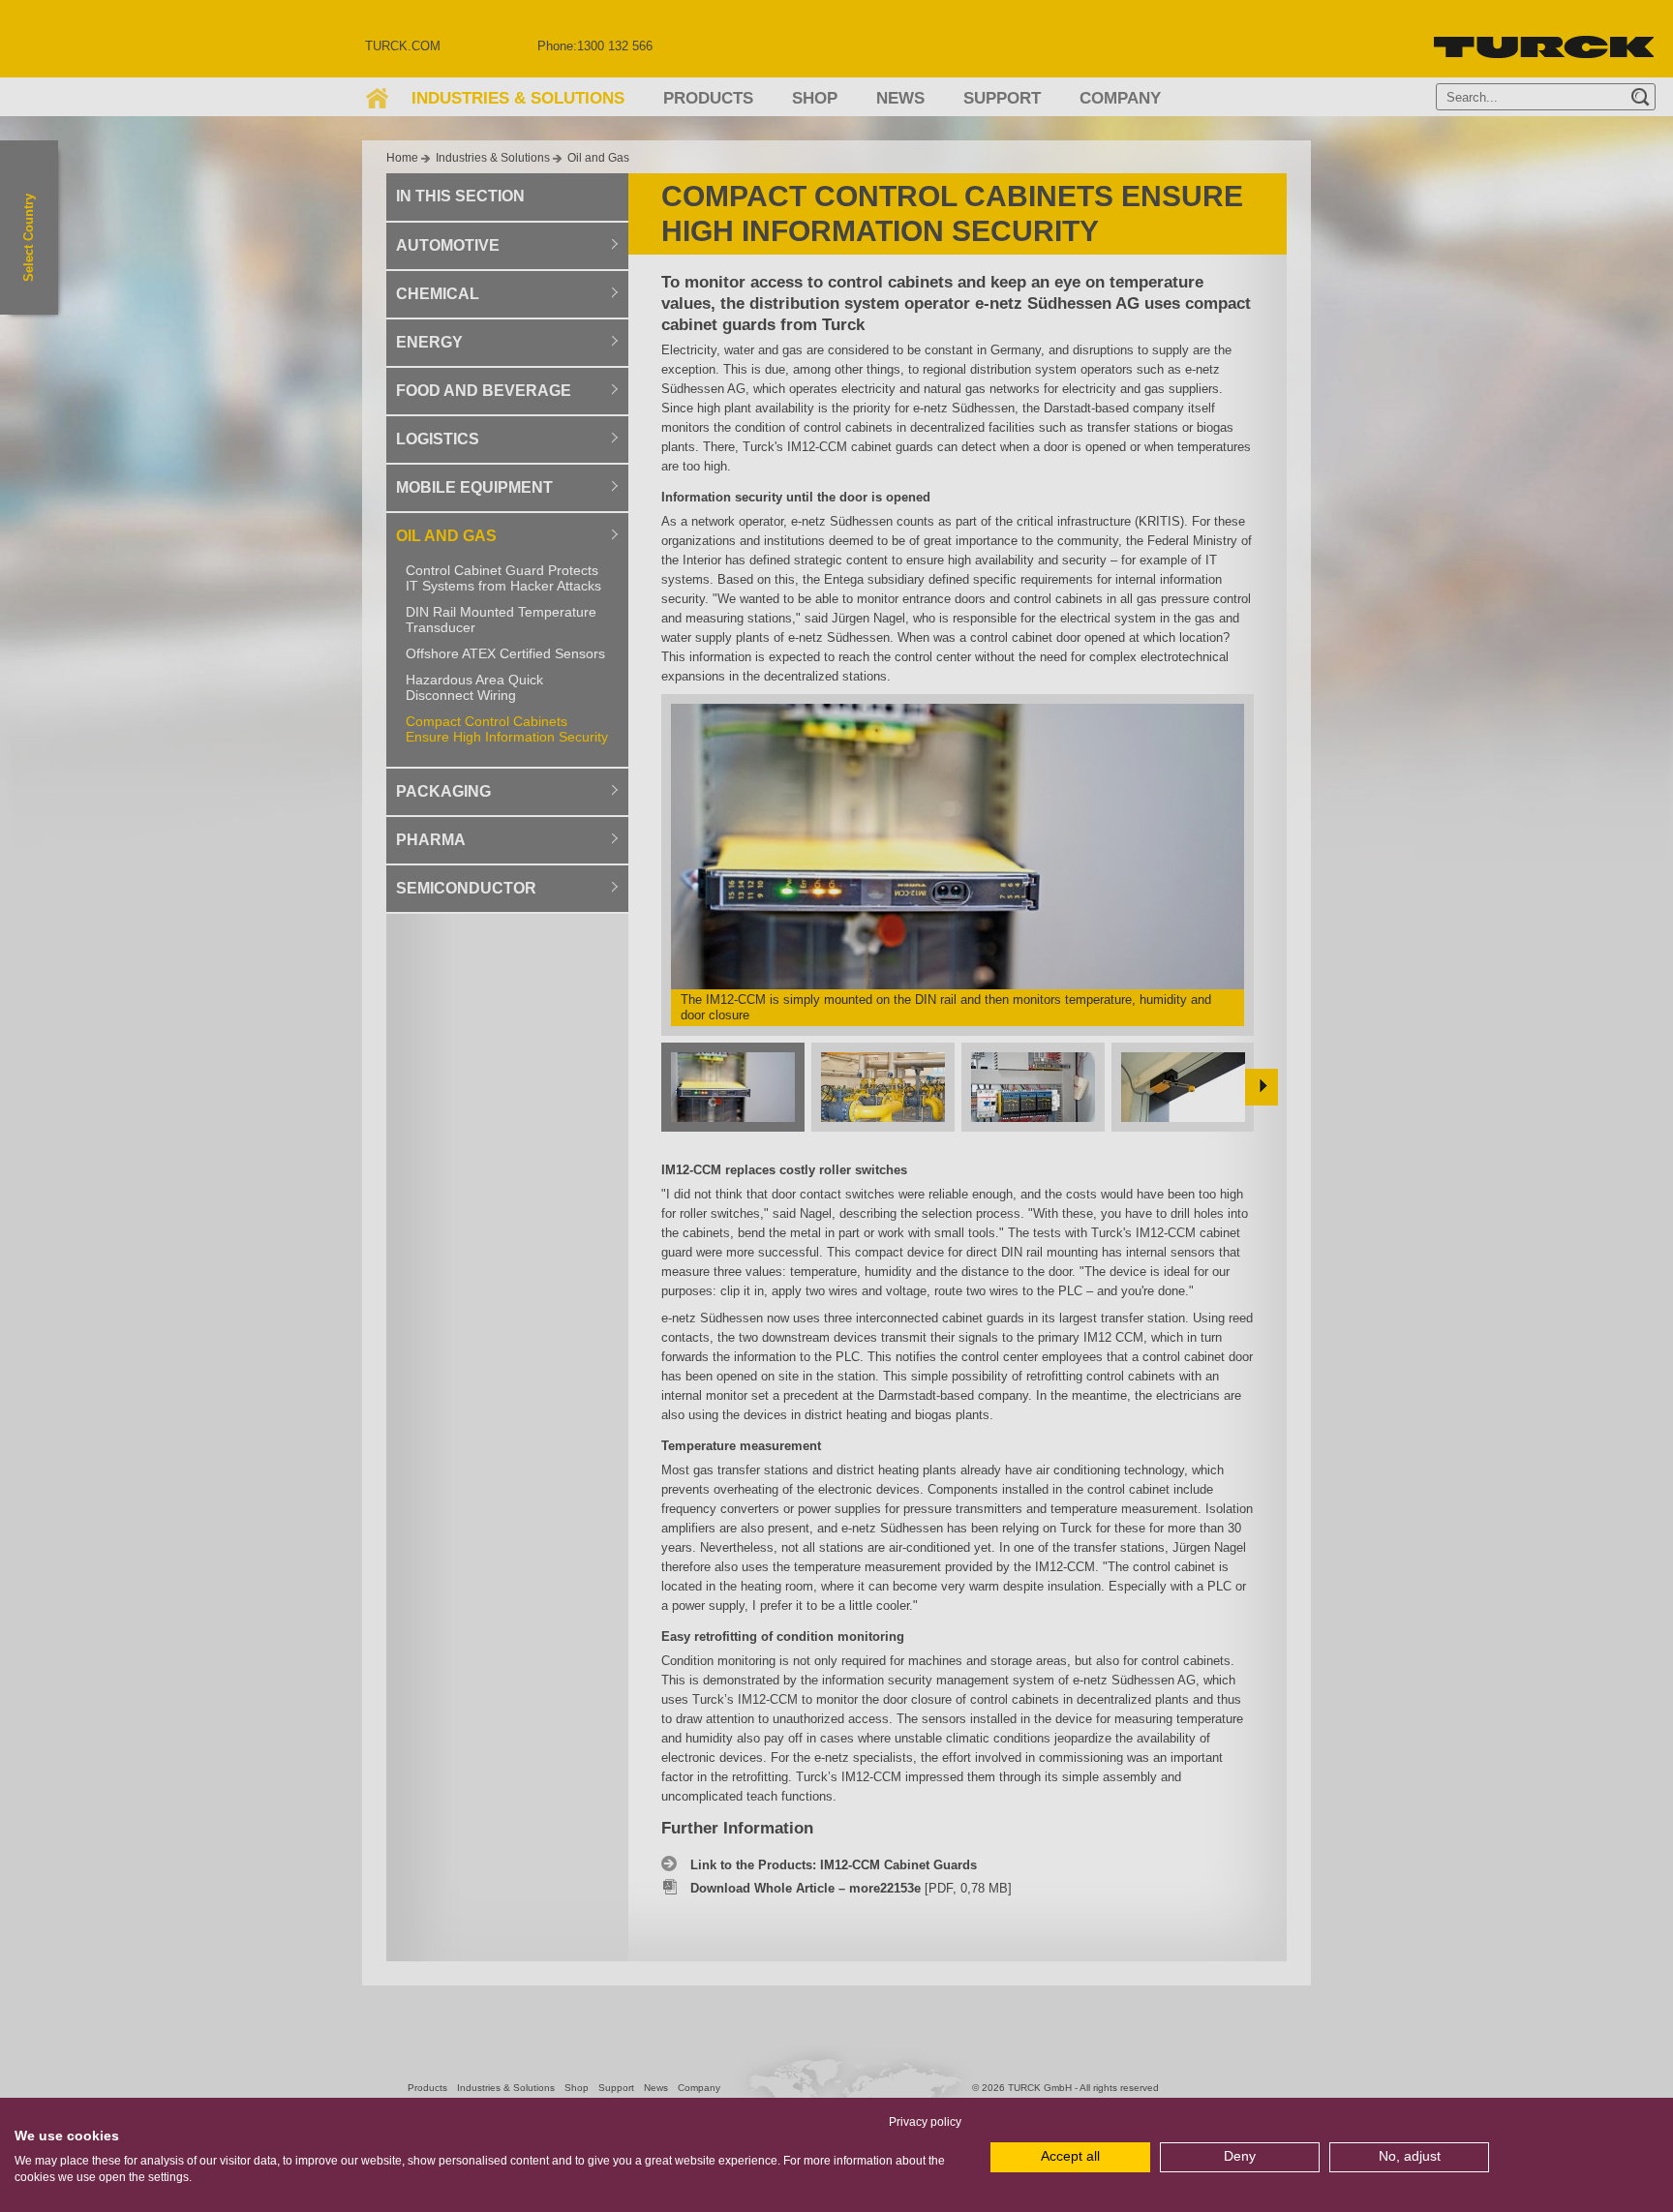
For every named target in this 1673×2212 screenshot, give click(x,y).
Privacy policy (925, 2122)
